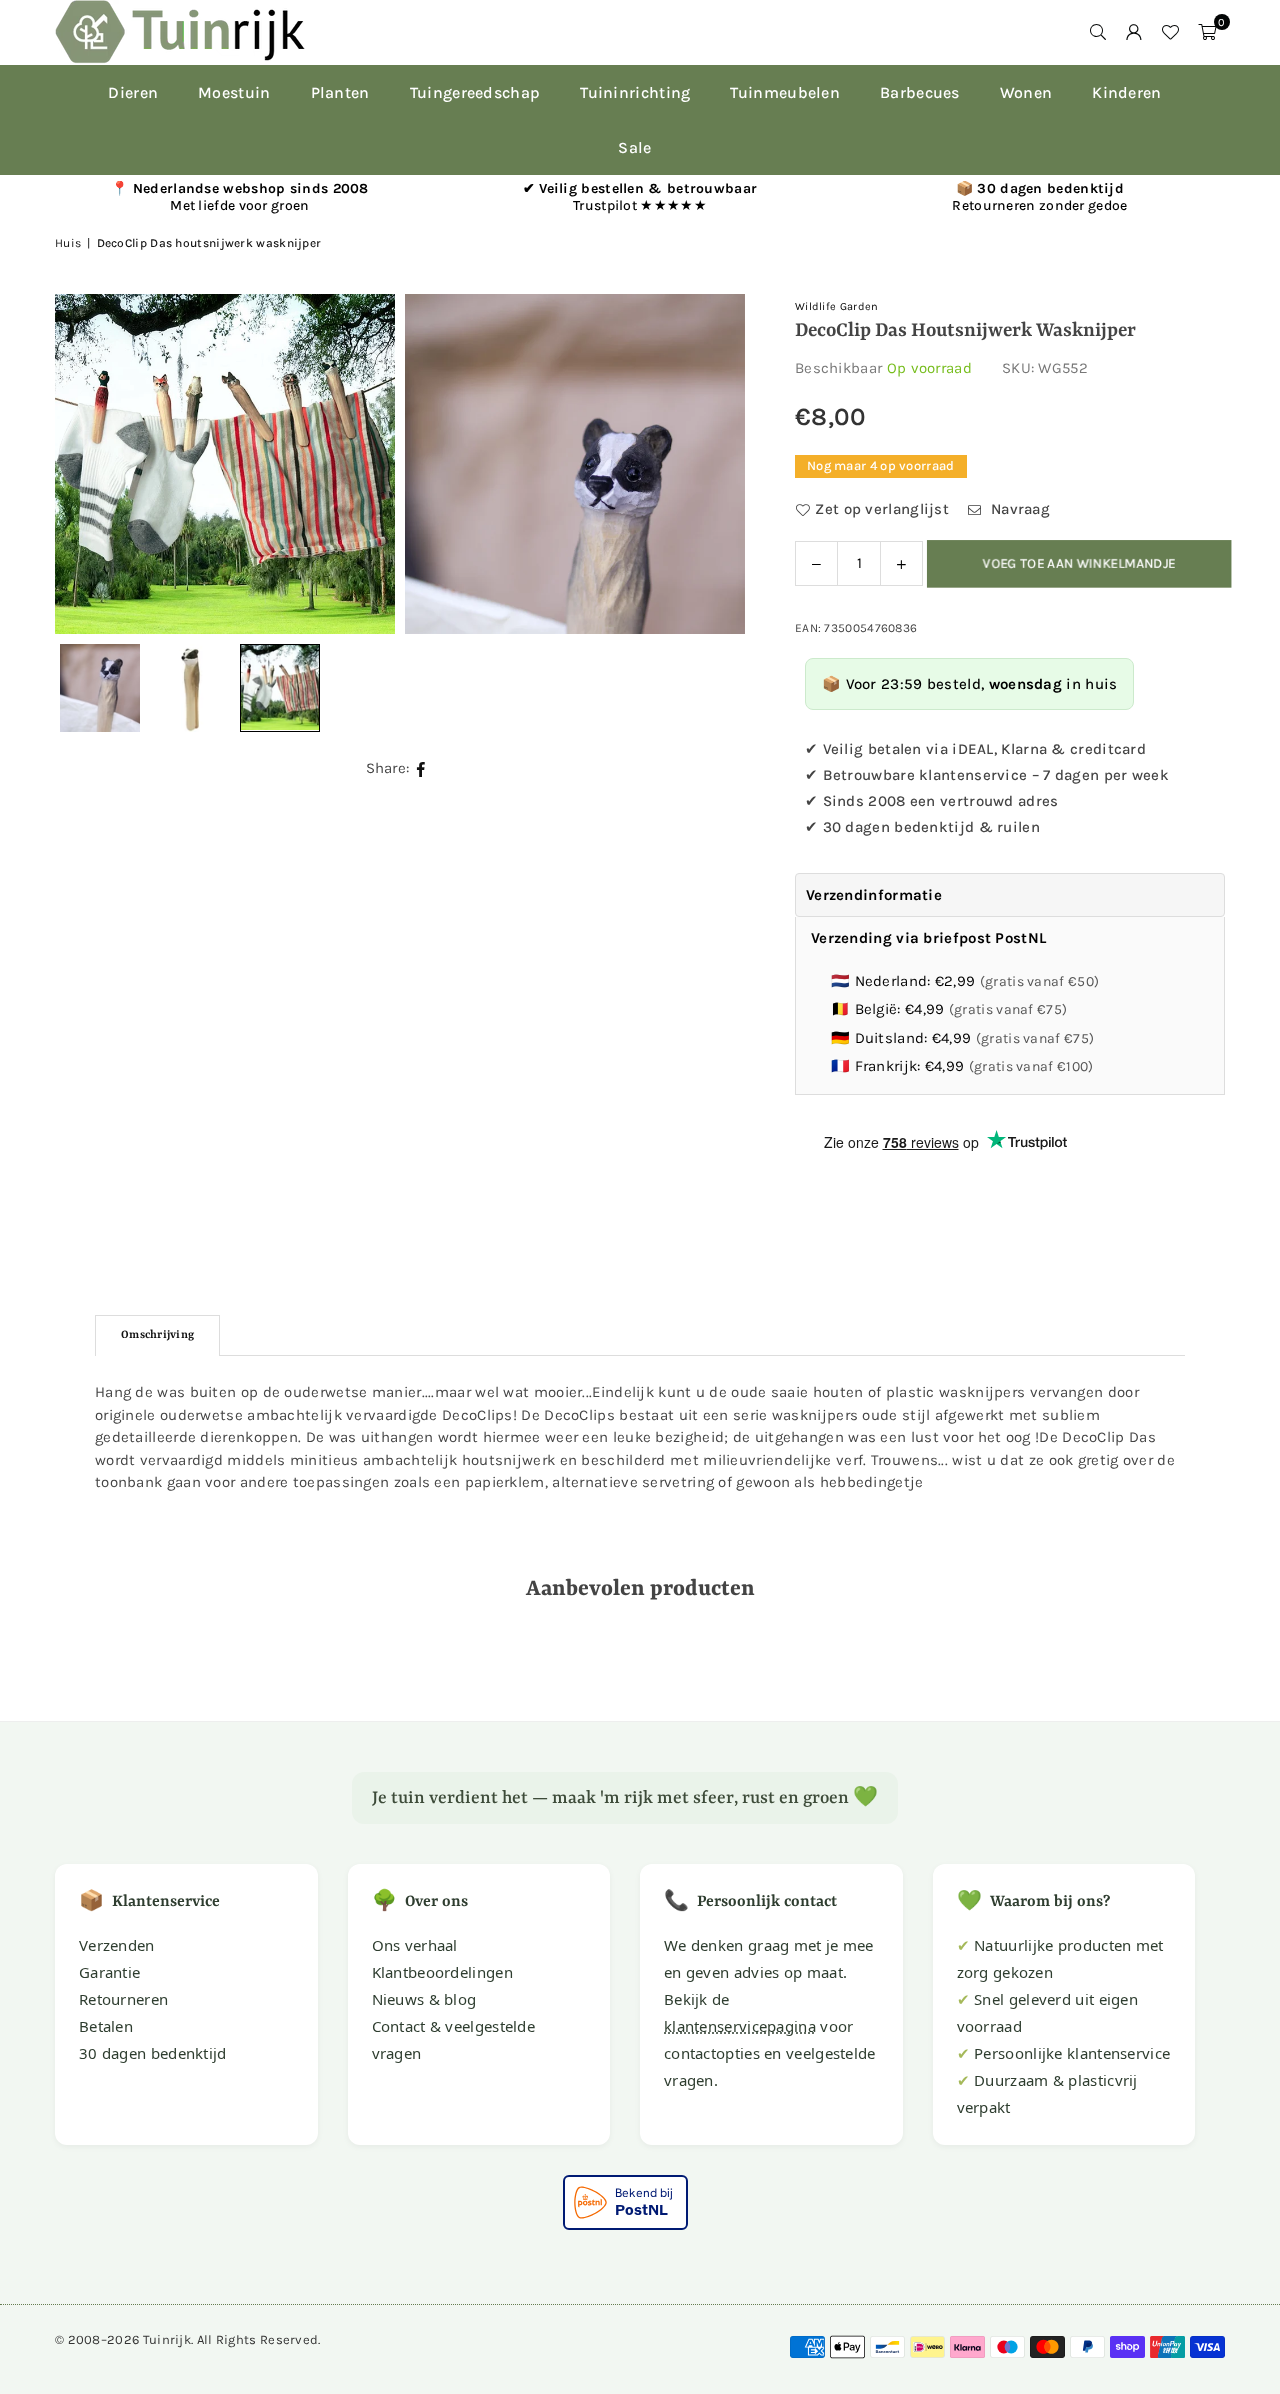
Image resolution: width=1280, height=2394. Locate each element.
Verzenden (117, 1945)
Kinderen (1126, 92)
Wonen (1026, 92)
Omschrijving (157, 1335)
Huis (68, 243)
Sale (634, 147)
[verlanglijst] (1170, 32)
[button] (1207, 32)
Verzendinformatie (874, 895)
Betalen (106, 2026)
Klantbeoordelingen (442, 1972)
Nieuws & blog (424, 1999)
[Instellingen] (1134, 32)
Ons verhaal (415, 1945)
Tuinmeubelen (785, 92)
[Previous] (95, 464)
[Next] (705, 464)
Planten (340, 92)
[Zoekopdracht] (1098, 32)
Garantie (109, 1972)
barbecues (920, 92)
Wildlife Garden (837, 306)
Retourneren (123, 1999)
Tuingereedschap (475, 92)
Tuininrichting (635, 92)
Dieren (133, 92)
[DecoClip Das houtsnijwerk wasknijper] (190, 688)
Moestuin (234, 92)
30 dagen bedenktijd (153, 2053)
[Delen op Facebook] (421, 768)
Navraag (1018, 509)
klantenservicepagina (740, 2026)
